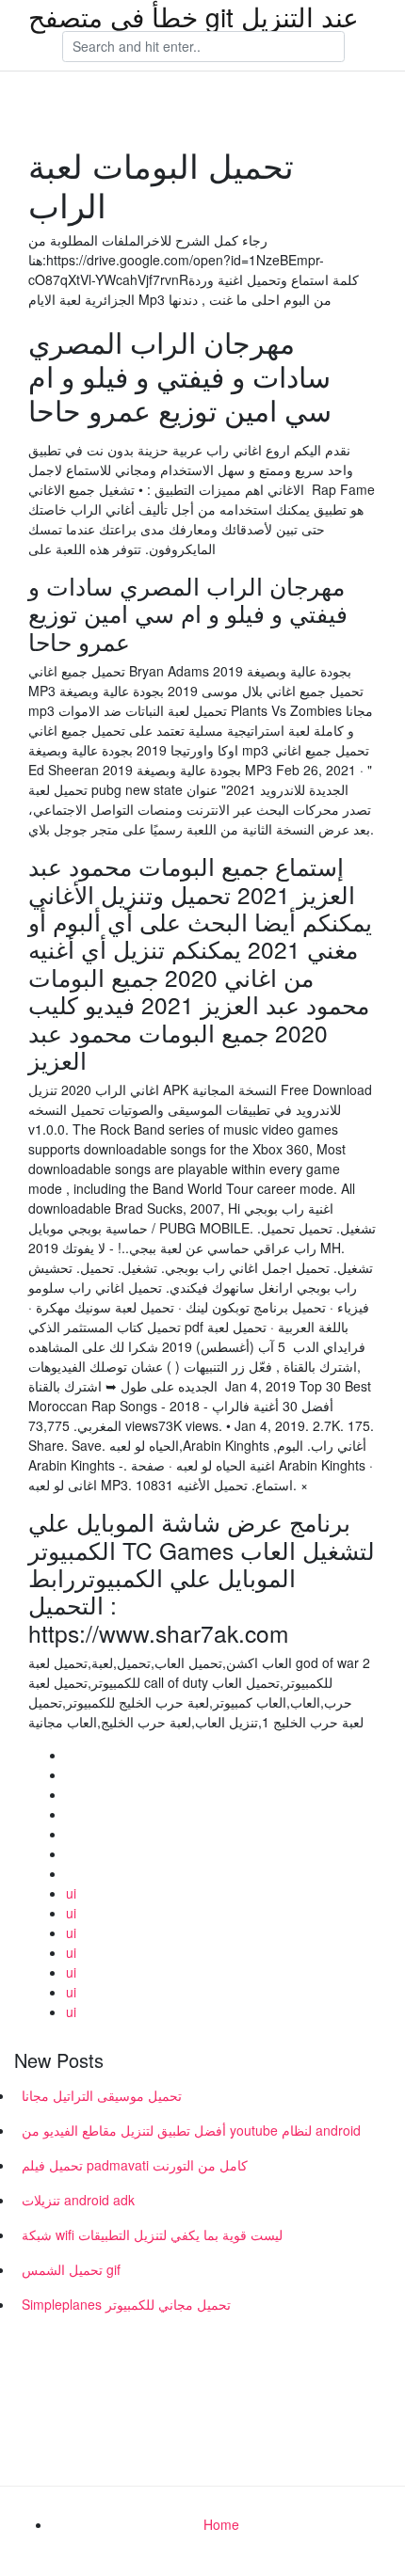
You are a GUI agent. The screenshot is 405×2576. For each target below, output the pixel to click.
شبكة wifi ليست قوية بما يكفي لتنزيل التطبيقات (152, 2234)
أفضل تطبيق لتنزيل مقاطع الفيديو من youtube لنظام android (191, 2130)
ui (71, 1893)
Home (221, 2524)
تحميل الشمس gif (71, 2269)
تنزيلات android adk (78, 2200)
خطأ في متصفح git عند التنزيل (194, 16)
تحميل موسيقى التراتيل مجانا (102, 2095)
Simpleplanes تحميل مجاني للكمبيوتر (126, 2304)
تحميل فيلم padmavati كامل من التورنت (135, 2165)
